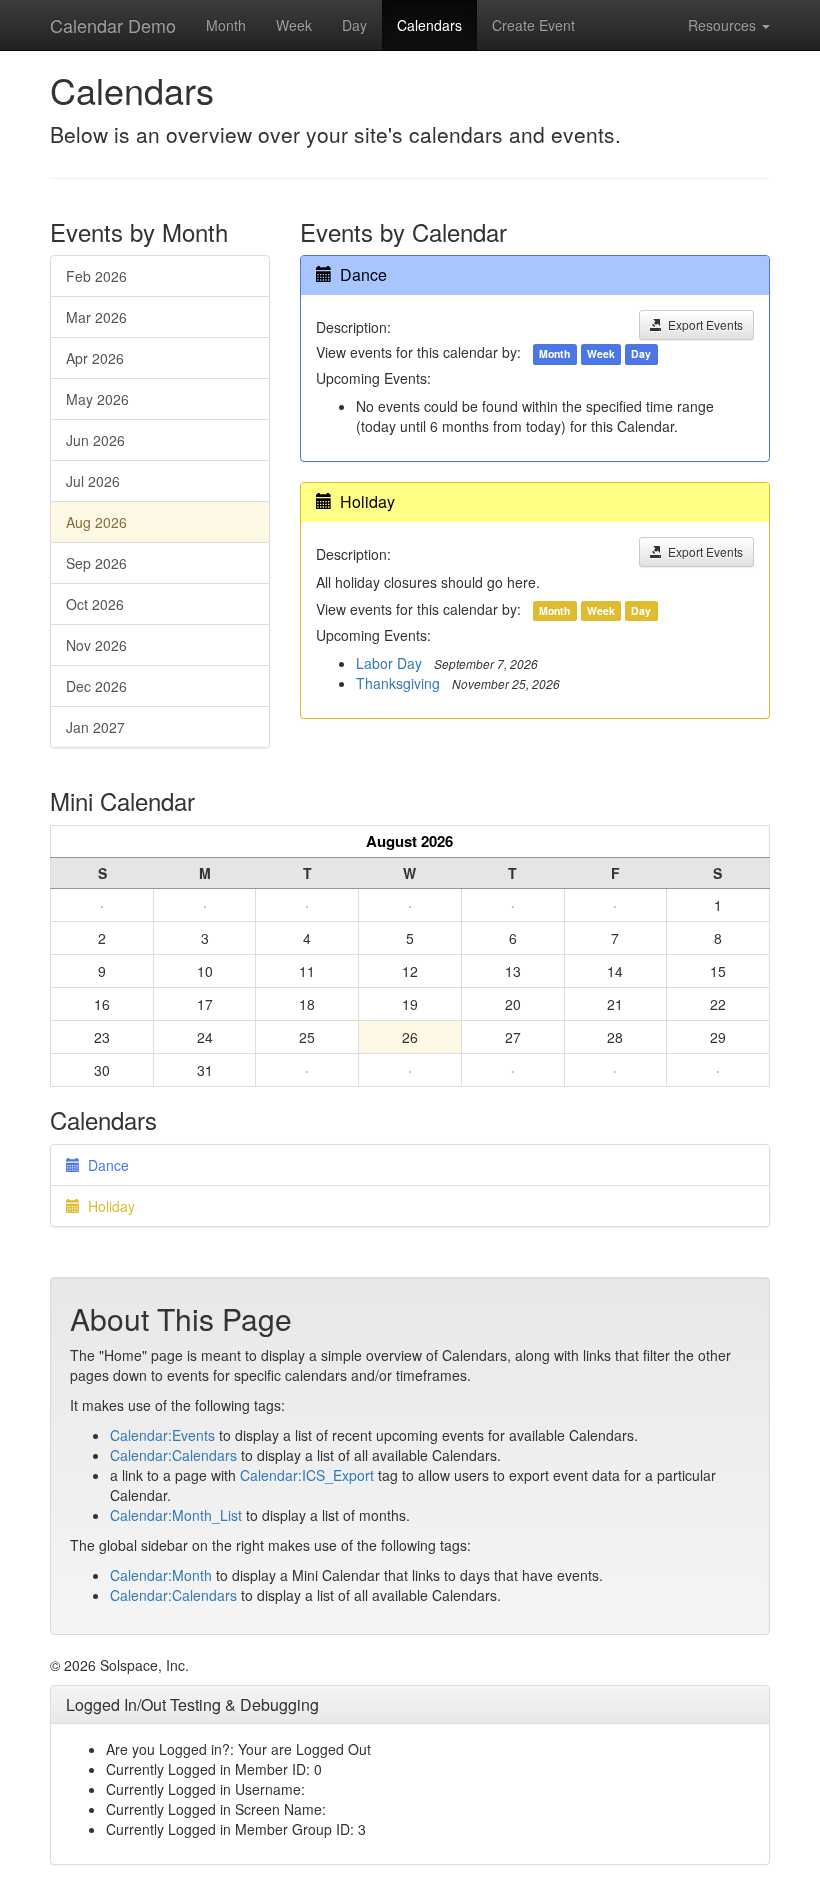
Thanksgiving (398, 683)
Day (354, 25)
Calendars (429, 25)
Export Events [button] (702, 324)
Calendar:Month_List (176, 1515)
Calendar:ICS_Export (307, 1475)
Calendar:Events (162, 1435)
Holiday (367, 501)
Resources (724, 25)
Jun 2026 (95, 440)
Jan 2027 (95, 727)
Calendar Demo (113, 25)
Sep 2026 (96, 563)
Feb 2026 (96, 276)
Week (294, 25)
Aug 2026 (96, 522)
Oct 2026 (95, 604)
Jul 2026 (93, 481)
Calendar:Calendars (173, 1455)
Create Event (533, 25)
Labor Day (389, 663)
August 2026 (409, 841)
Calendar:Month (161, 1575)
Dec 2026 (96, 686)
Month (226, 25)
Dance (363, 274)
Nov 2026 (96, 645)
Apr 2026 (95, 358)
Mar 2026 (96, 317)
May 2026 (97, 399)
